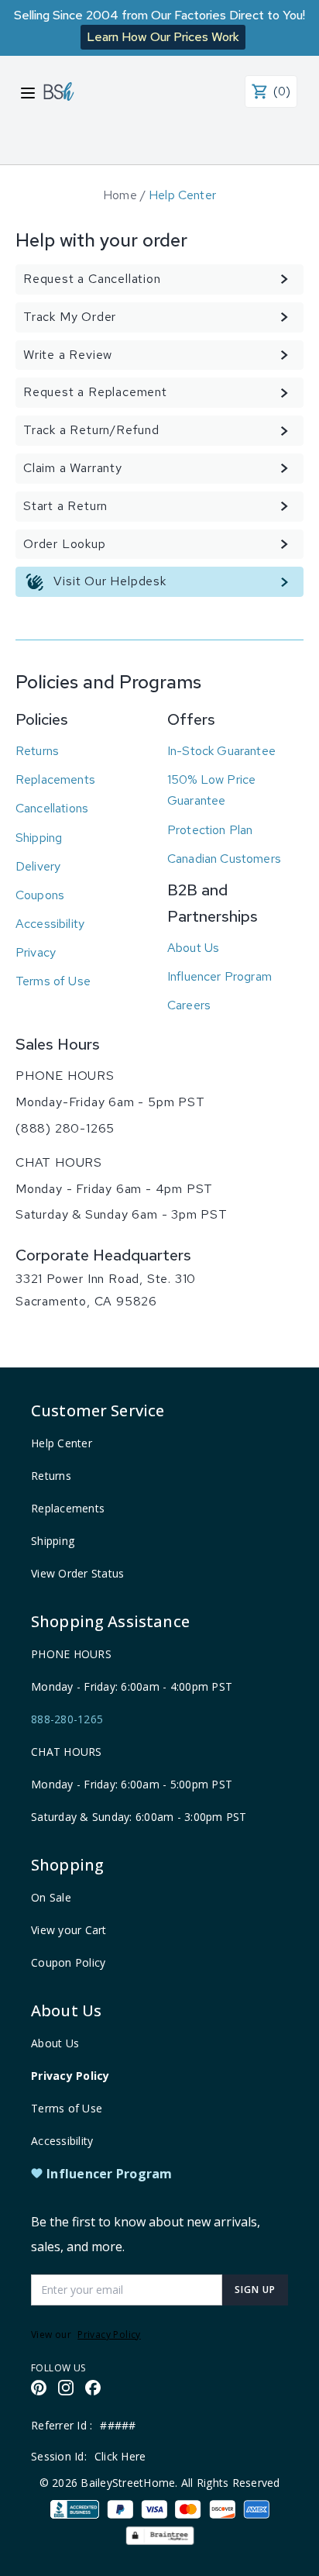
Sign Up (255, 2290)
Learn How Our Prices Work (163, 37)
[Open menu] (28, 93)
